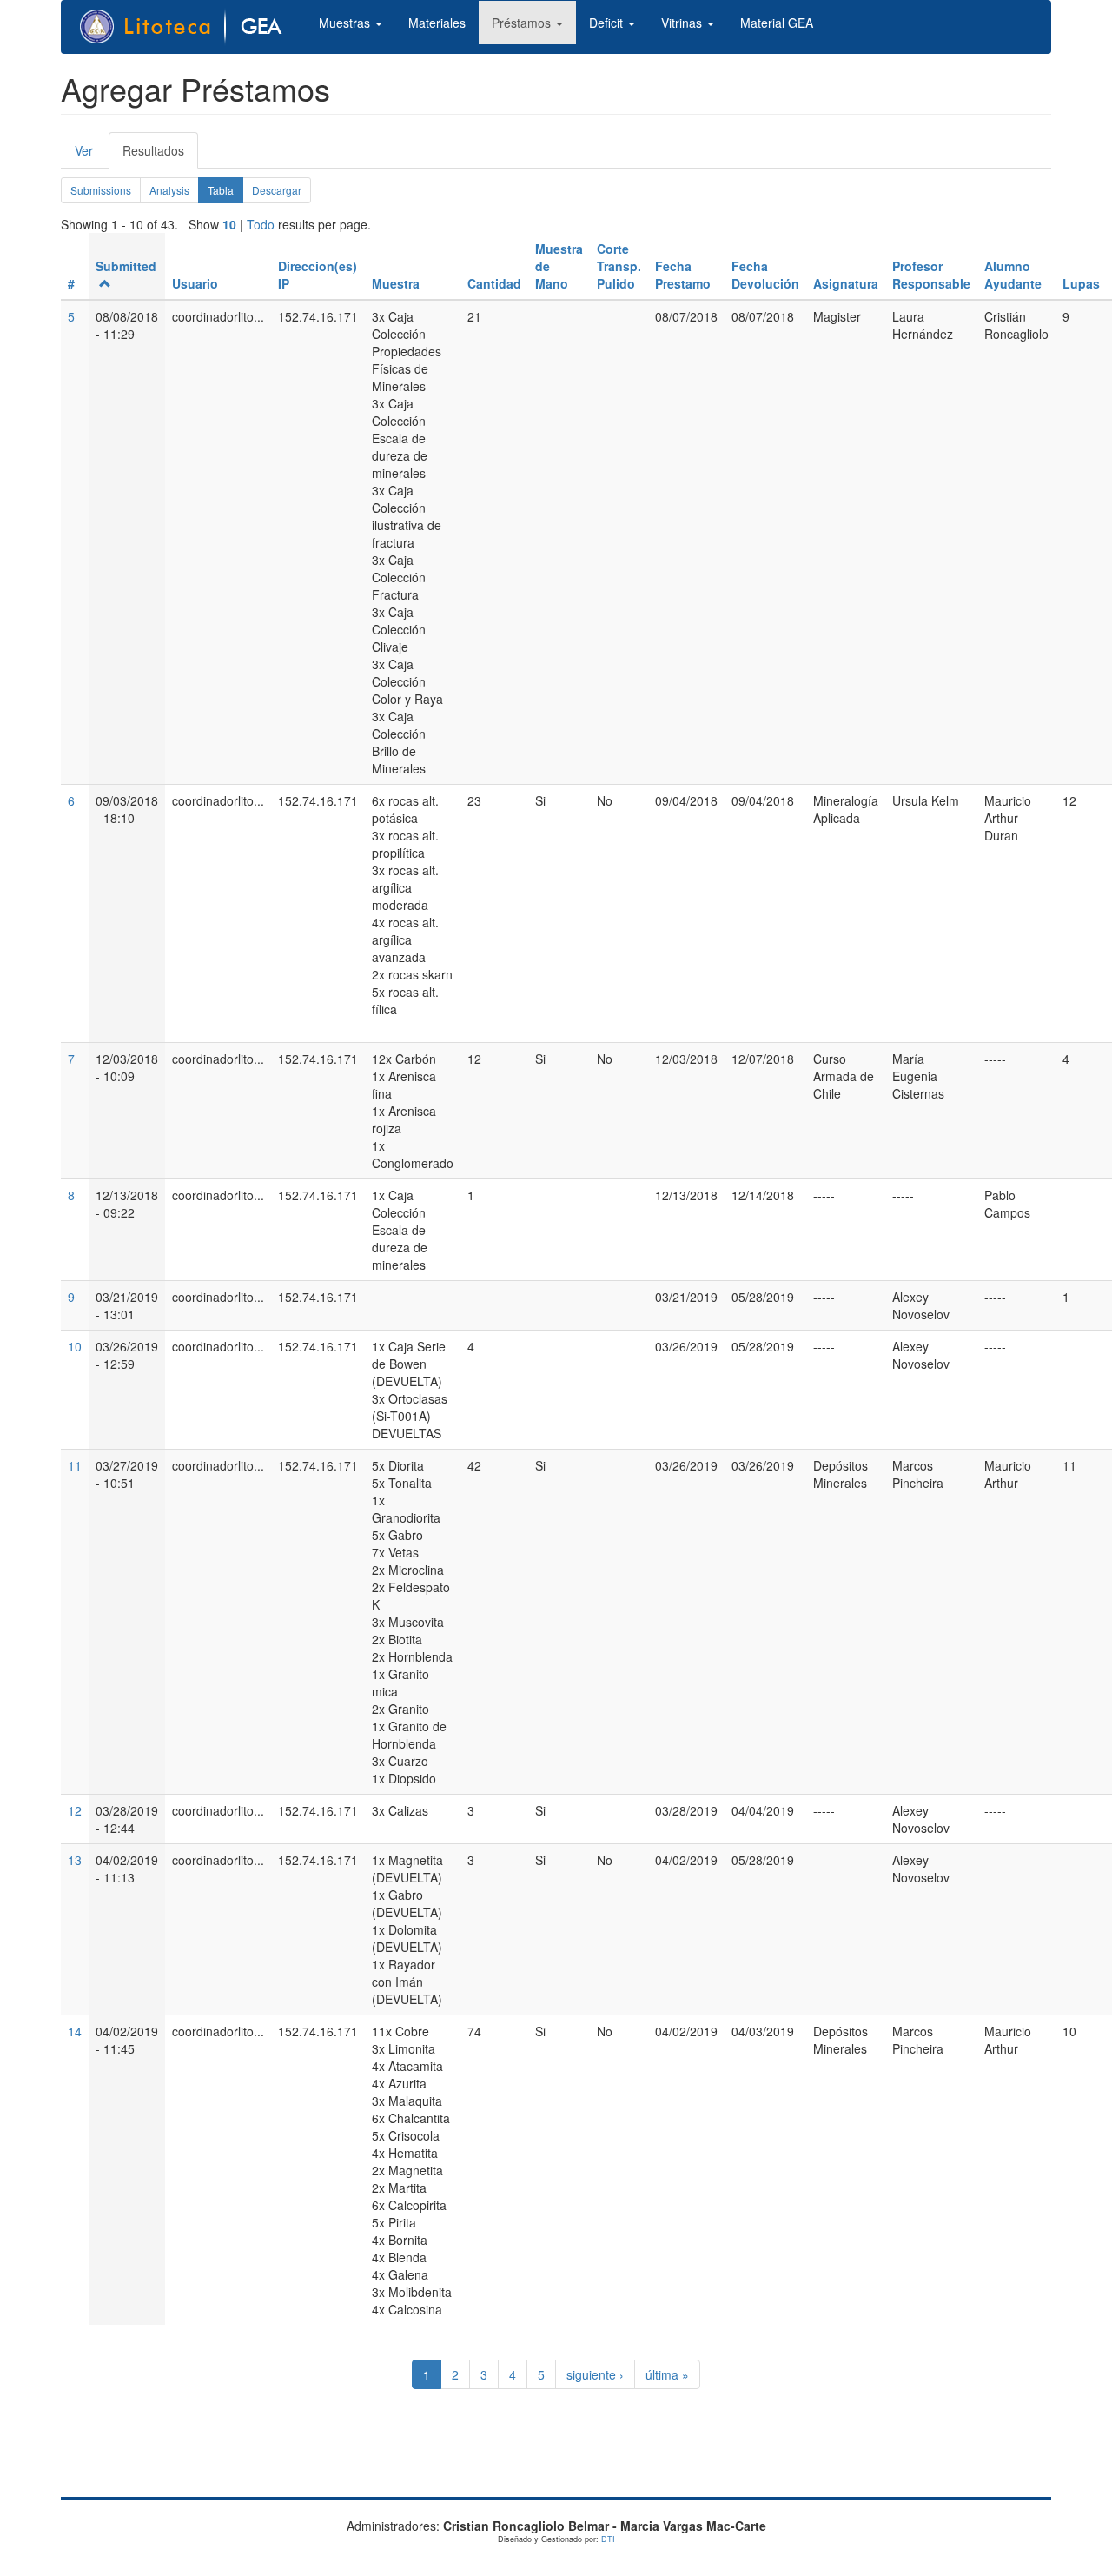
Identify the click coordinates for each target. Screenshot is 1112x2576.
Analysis (169, 190)
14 (75, 2031)
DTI (608, 2539)
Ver (84, 150)
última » (667, 2374)
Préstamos (523, 23)
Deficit (608, 23)
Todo (261, 224)
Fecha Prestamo (683, 275)
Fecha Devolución (765, 275)
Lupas (1081, 283)
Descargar (277, 190)
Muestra (396, 283)
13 (75, 1860)
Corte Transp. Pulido (619, 266)
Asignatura (846, 283)
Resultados (160, 155)
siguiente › (595, 2374)
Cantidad (494, 283)
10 (229, 224)
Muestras (346, 23)
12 (75, 1810)
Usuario (195, 283)
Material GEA (777, 23)
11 (75, 1465)
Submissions (101, 190)
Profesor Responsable (931, 275)
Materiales (437, 23)
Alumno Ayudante (1013, 275)
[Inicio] (190, 27)
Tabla (225, 193)
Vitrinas (683, 23)
